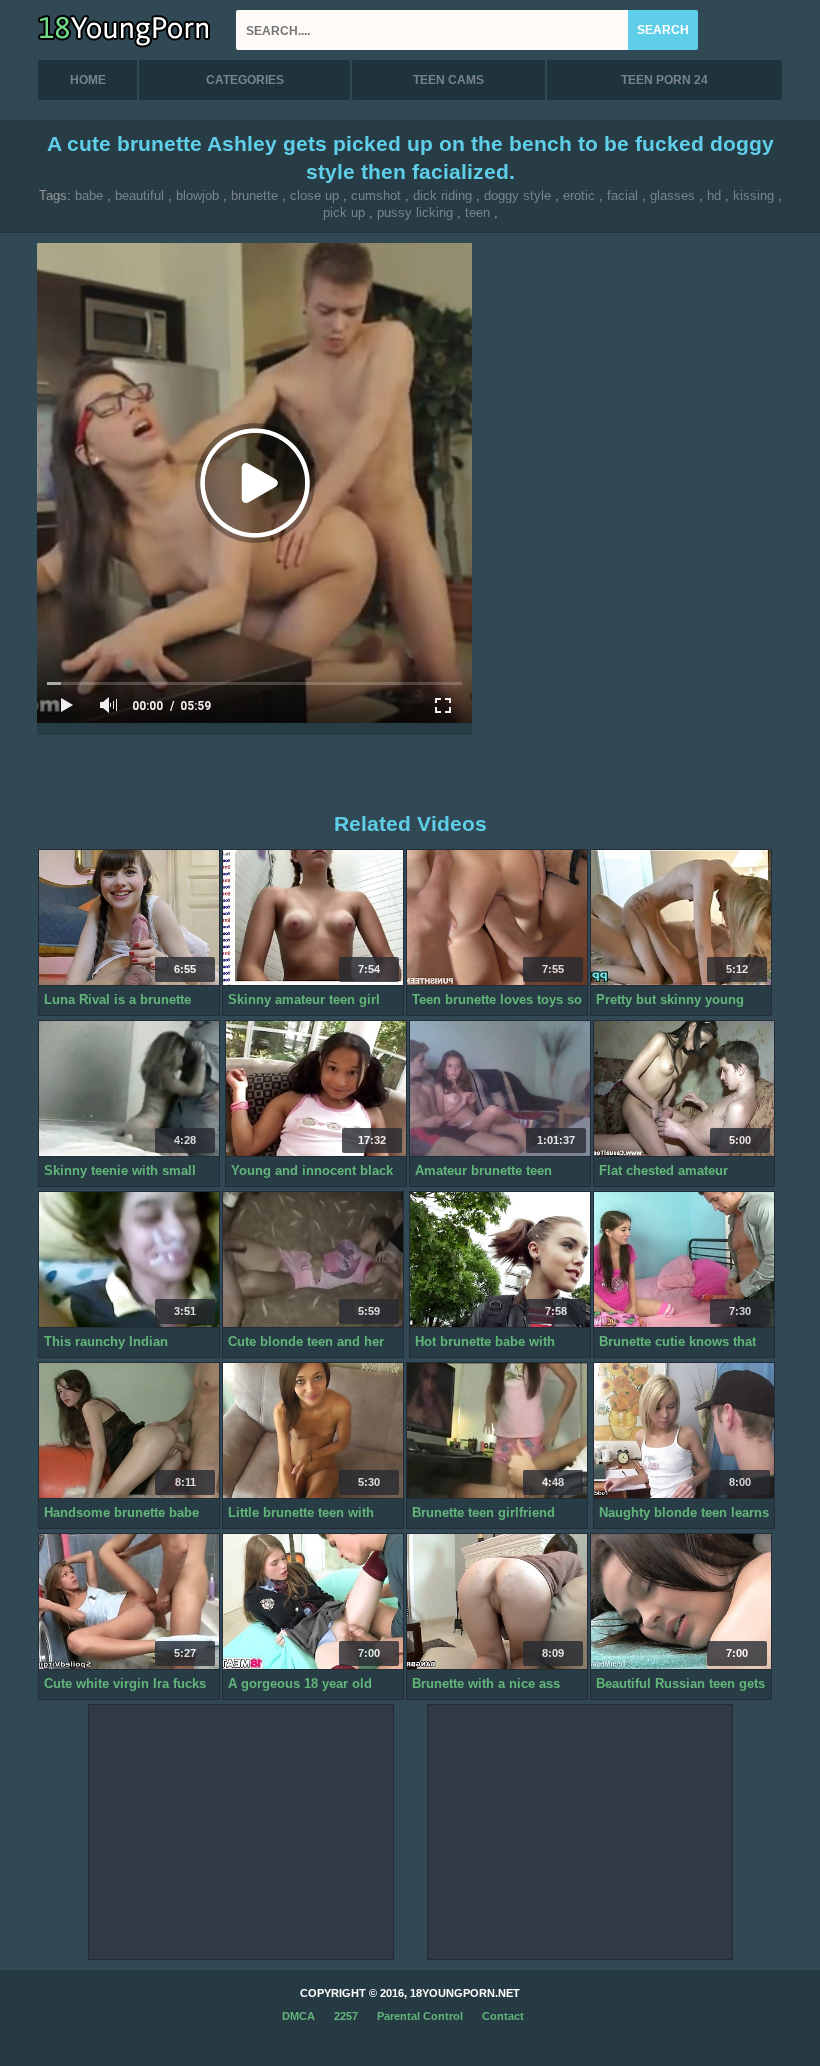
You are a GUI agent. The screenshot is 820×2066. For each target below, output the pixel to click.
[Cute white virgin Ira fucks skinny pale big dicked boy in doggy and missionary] (129, 1602)
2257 (346, 2016)
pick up (344, 212)
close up (314, 195)
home (88, 80)
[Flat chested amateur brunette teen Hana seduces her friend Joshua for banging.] (684, 1089)
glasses (672, 195)
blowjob (197, 195)
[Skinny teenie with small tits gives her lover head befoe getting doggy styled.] (129, 1089)
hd (714, 195)
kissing (753, 195)
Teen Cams (448, 80)
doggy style (517, 195)
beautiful (139, 195)
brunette (254, 195)
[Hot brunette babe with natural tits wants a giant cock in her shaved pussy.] (500, 1260)
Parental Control (420, 2016)
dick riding (442, 195)
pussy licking (415, 212)
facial (622, 195)
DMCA (298, 2016)
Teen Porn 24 (664, 80)
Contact (503, 2016)
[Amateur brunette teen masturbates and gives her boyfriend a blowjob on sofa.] (500, 1089)
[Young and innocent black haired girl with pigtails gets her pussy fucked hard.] (316, 1089)
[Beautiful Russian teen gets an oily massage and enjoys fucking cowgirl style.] (681, 1602)
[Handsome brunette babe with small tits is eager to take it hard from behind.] (129, 1431)
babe (89, 195)
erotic (579, 195)
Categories (245, 80)
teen (477, 212)
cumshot (376, 195)
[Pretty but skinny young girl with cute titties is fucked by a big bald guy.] (681, 918)
